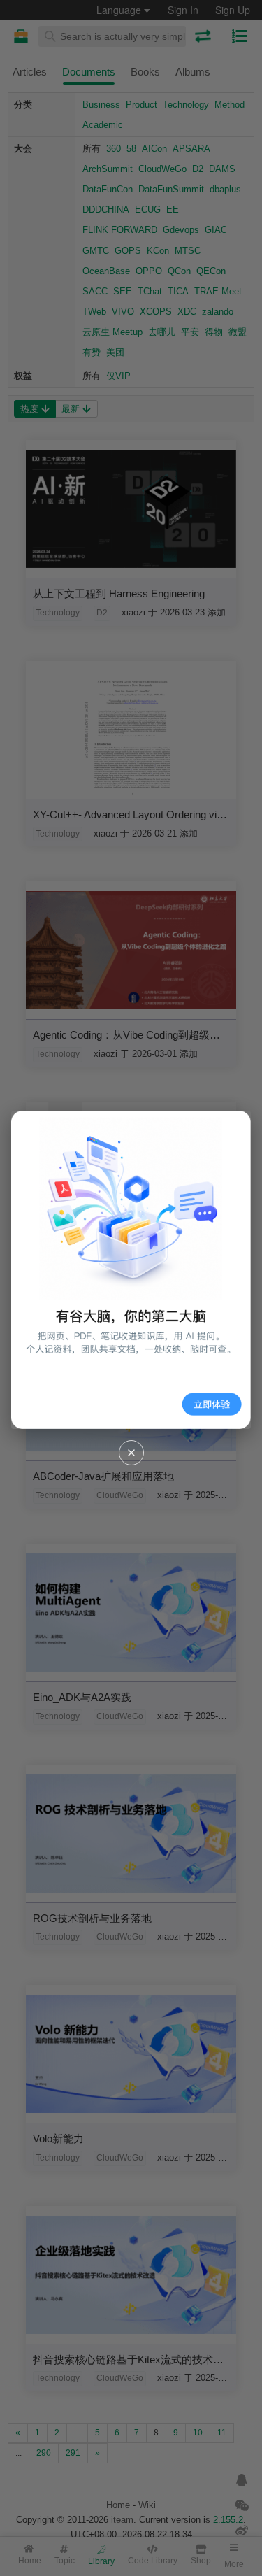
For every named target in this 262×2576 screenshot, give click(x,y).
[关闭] (131, 1453)
